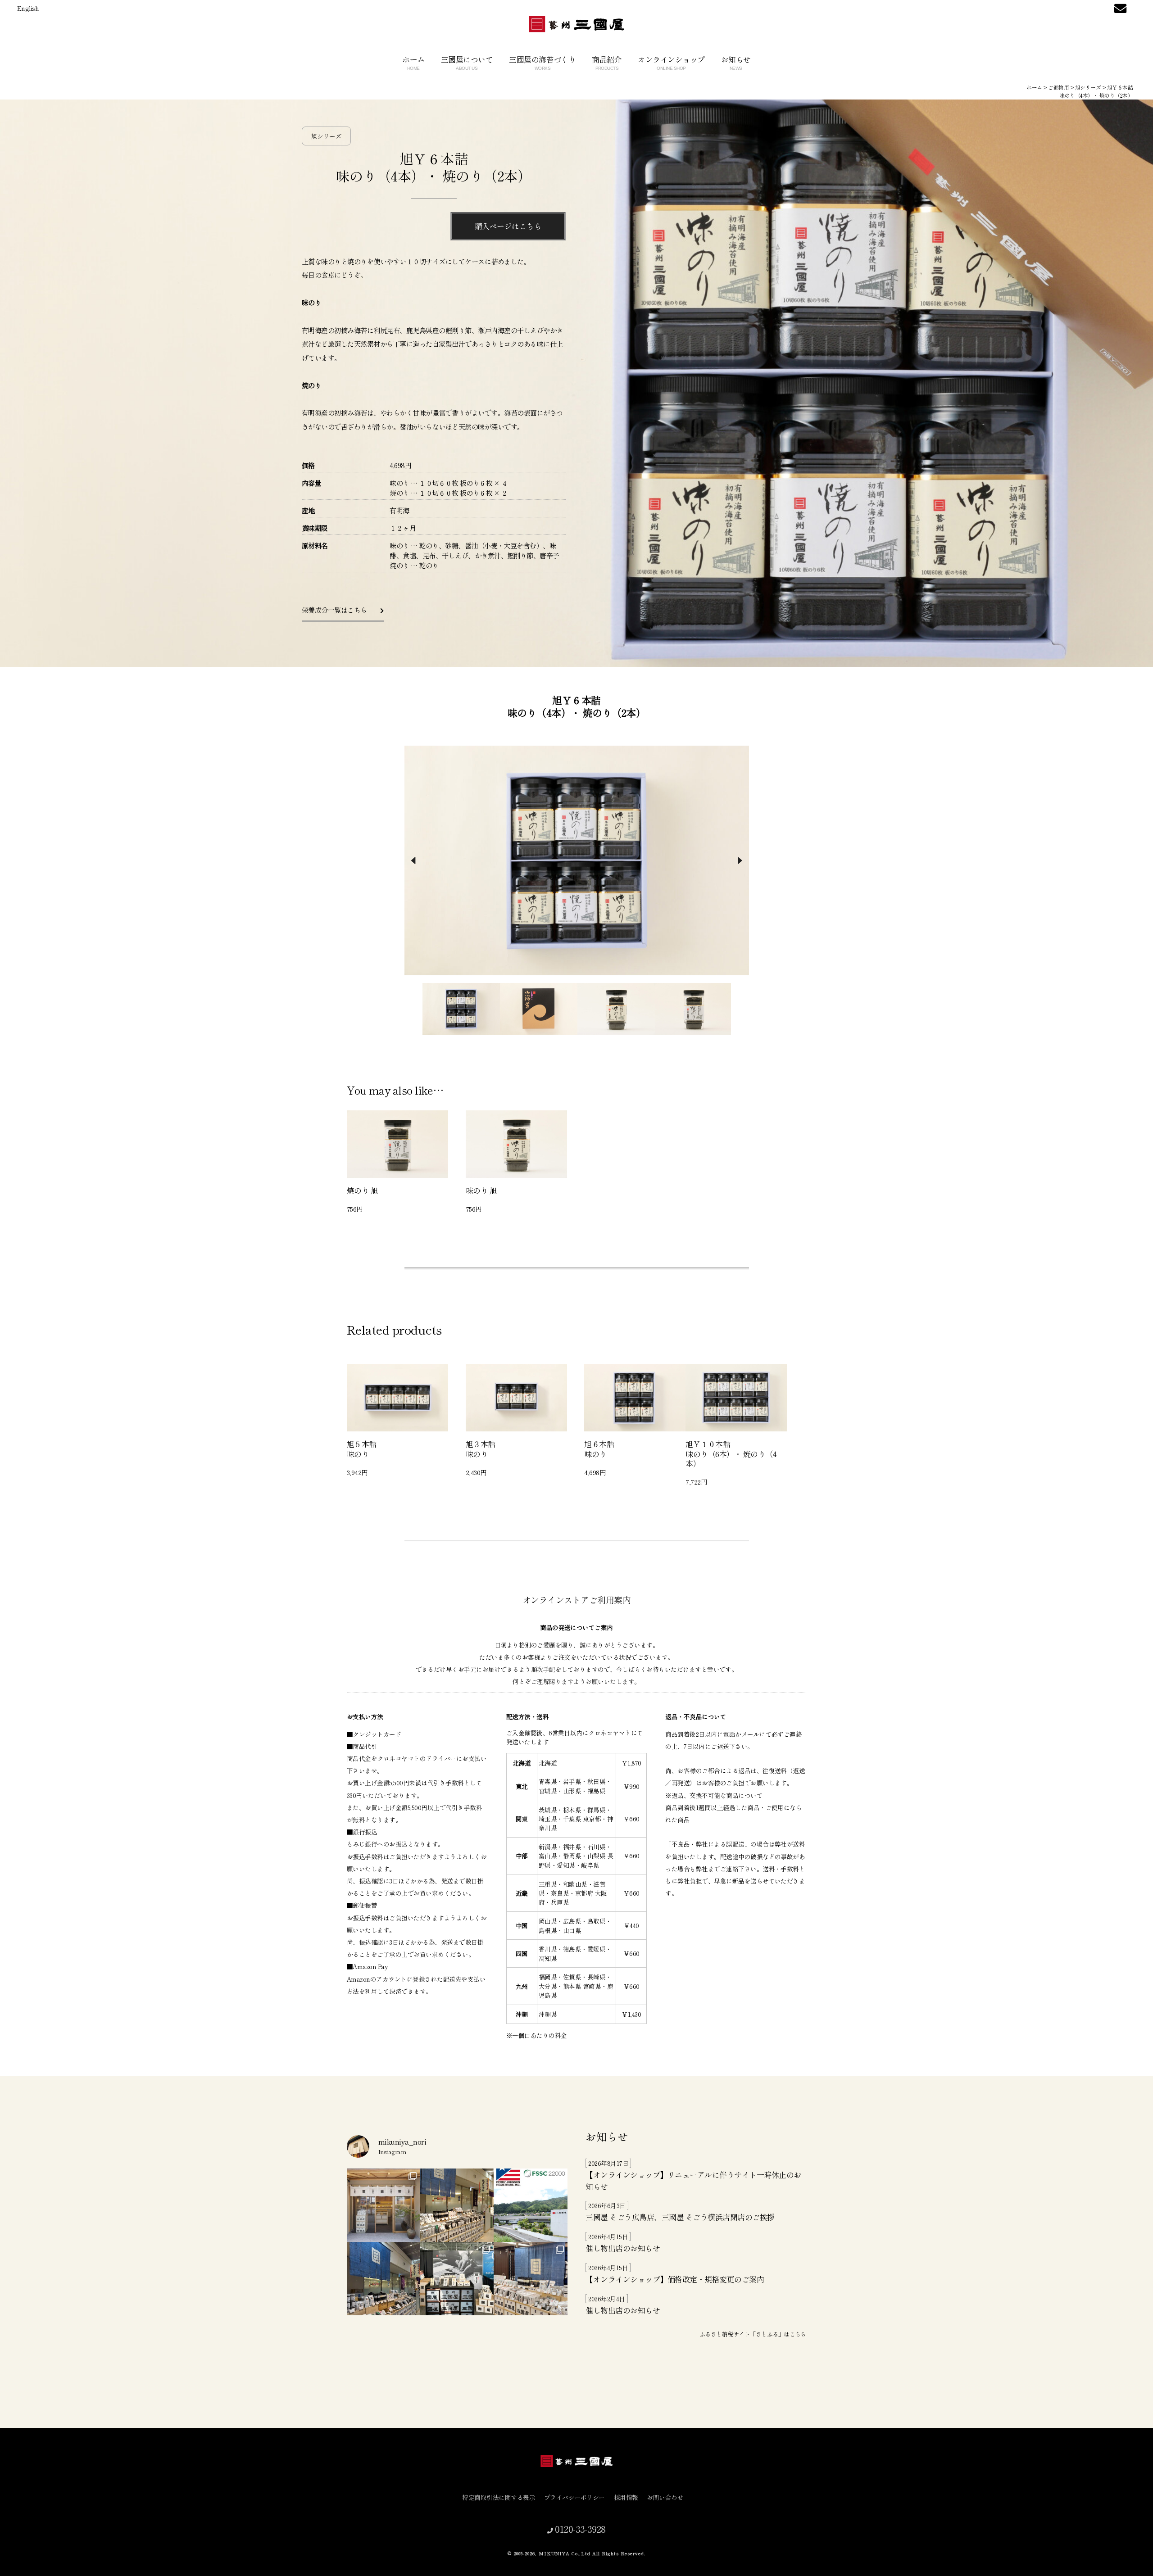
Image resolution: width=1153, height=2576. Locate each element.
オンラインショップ (671, 62)
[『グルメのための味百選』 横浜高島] (530, 2279)
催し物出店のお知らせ (623, 2248)
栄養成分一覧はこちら (335, 610)
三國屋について (467, 62)
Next (740, 860)
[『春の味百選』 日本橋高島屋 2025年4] (384, 2279)
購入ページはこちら (508, 226)
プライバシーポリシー (574, 2497)
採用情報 (626, 2497)
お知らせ (736, 62)
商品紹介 (607, 62)
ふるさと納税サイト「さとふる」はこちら (753, 2334)
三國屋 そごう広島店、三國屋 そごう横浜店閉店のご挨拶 (680, 2217)
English (28, 8)
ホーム (413, 62)
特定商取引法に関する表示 (499, 2497)
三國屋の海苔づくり (542, 62)
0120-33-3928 (579, 2529)
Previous (413, 860)
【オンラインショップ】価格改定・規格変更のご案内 (675, 2279)
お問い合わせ (665, 2497)
